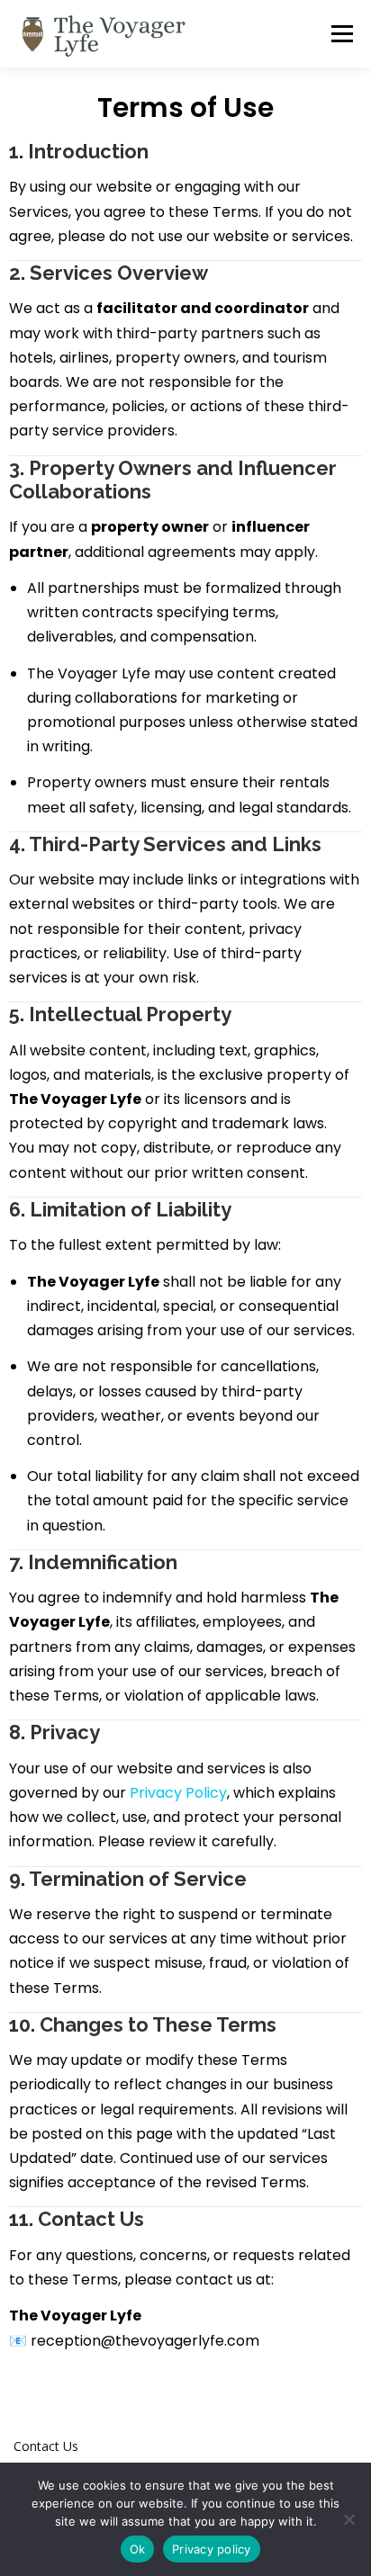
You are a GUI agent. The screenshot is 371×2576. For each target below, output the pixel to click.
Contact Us (46, 2446)
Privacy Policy (178, 1793)
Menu (341, 34)
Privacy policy (212, 2549)
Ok (138, 2549)
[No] (348, 2519)
